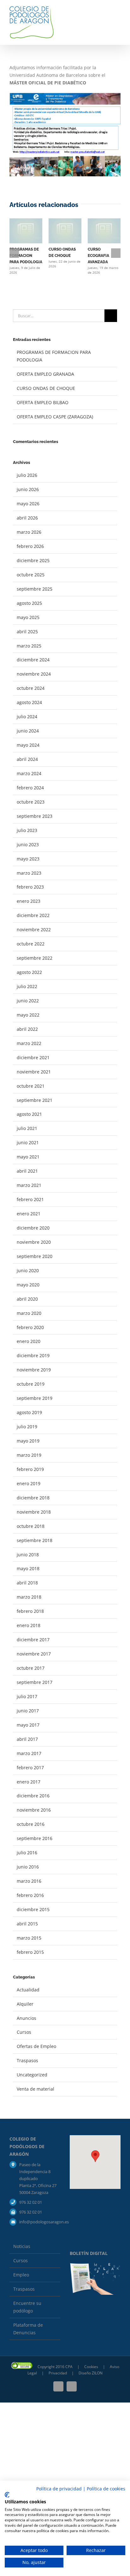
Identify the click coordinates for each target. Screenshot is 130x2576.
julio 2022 (27, 986)
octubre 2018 (31, 1526)
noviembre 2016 (34, 1810)
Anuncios (27, 2018)
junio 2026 (28, 489)
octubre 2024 (31, 688)
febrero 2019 (30, 1469)
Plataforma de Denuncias (28, 2329)
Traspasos (27, 2060)
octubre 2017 (31, 1668)
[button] (95, 2156)
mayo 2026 (28, 504)
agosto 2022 (29, 972)
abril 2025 (27, 632)
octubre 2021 (31, 1086)
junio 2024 (28, 731)
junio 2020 (28, 1270)
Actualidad (28, 1990)
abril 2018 (27, 1583)
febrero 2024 (30, 788)
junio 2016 (28, 1867)
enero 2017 (29, 1782)
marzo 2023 (29, 873)
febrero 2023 (30, 887)
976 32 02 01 (31, 2202)
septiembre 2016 (35, 1838)
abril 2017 (27, 1739)
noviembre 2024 (34, 674)
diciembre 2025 (33, 560)
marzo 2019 (29, 1455)
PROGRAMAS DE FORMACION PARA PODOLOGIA (26, 256)
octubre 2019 (31, 1384)
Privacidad (58, 2373)
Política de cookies (106, 2489)
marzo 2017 (29, 1753)
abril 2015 (27, 1924)
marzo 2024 (29, 773)
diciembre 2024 (33, 660)
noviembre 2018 (34, 1512)
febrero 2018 (30, 1611)
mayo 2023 (28, 859)
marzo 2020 (29, 1313)
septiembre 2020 (35, 1256)
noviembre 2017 (34, 1654)
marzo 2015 (29, 1938)
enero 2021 (29, 1214)
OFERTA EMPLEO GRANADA (45, 374)
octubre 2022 (31, 944)
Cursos (24, 2032)
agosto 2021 (29, 1114)
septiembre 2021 (35, 1100)
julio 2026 (27, 475)
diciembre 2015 (33, 1909)
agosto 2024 (29, 702)
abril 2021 (27, 1171)
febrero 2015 (30, 1952)
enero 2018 (29, 1625)
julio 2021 (27, 1128)
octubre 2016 (31, 1824)
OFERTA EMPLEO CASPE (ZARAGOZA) (55, 417)
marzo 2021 (29, 1185)
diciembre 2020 (33, 1228)
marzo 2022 (29, 1043)
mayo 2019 (28, 1441)
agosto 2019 (29, 1412)
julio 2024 (27, 717)
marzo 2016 (29, 1881)
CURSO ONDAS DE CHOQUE (46, 388)
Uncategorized (32, 2075)
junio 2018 (28, 1555)
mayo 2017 (28, 1725)
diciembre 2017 (33, 1640)
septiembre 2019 (35, 1398)
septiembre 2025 (35, 589)
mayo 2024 (28, 745)
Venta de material (35, 2089)
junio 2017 (28, 1711)
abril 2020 (27, 1299)
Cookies (92, 2367)
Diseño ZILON (91, 2373)
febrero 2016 (30, 1895)
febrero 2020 (30, 1327)
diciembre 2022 (33, 915)
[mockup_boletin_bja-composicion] (95, 2265)
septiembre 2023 (35, 816)
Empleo (21, 2275)
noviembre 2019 (34, 1370)
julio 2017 (27, 1696)
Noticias (22, 2246)
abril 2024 (27, 759)
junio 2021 (28, 1142)
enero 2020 (29, 1341)
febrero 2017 (30, 1768)
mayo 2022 (28, 1015)
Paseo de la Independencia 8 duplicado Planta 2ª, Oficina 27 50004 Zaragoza (38, 2178)
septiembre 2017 (35, 1682)
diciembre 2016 (33, 1796)
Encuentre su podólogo (27, 2307)
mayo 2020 (28, 1285)
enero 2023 (29, 901)
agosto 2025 (29, 603)
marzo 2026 (29, 532)
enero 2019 (29, 1483)
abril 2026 (27, 518)
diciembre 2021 (33, 1057)
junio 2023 (28, 844)
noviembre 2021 (34, 1072)
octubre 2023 (31, 802)
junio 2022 (28, 1001)
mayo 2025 (28, 617)
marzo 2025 (29, 646)
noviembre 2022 (34, 930)
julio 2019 (27, 1427)
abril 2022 (27, 1029)
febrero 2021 (30, 1199)
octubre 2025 (31, 575)
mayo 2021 (28, 1157)
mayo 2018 (28, 1568)
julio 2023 (27, 830)
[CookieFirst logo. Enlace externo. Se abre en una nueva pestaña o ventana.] (7, 2495)
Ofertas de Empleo (36, 2046)
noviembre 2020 (34, 1242)
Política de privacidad (59, 2489)
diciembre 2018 (33, 1498)
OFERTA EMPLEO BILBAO (43, 402)
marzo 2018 (29, 1597)
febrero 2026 (30, 546)
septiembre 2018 (35, 1540)
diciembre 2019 (33, 1355)
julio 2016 (27, 1853)
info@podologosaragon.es (40, 2222)
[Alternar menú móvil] (118, 14)
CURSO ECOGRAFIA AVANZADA (98, 256)
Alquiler (25, 2004)
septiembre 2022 (35, 958)
